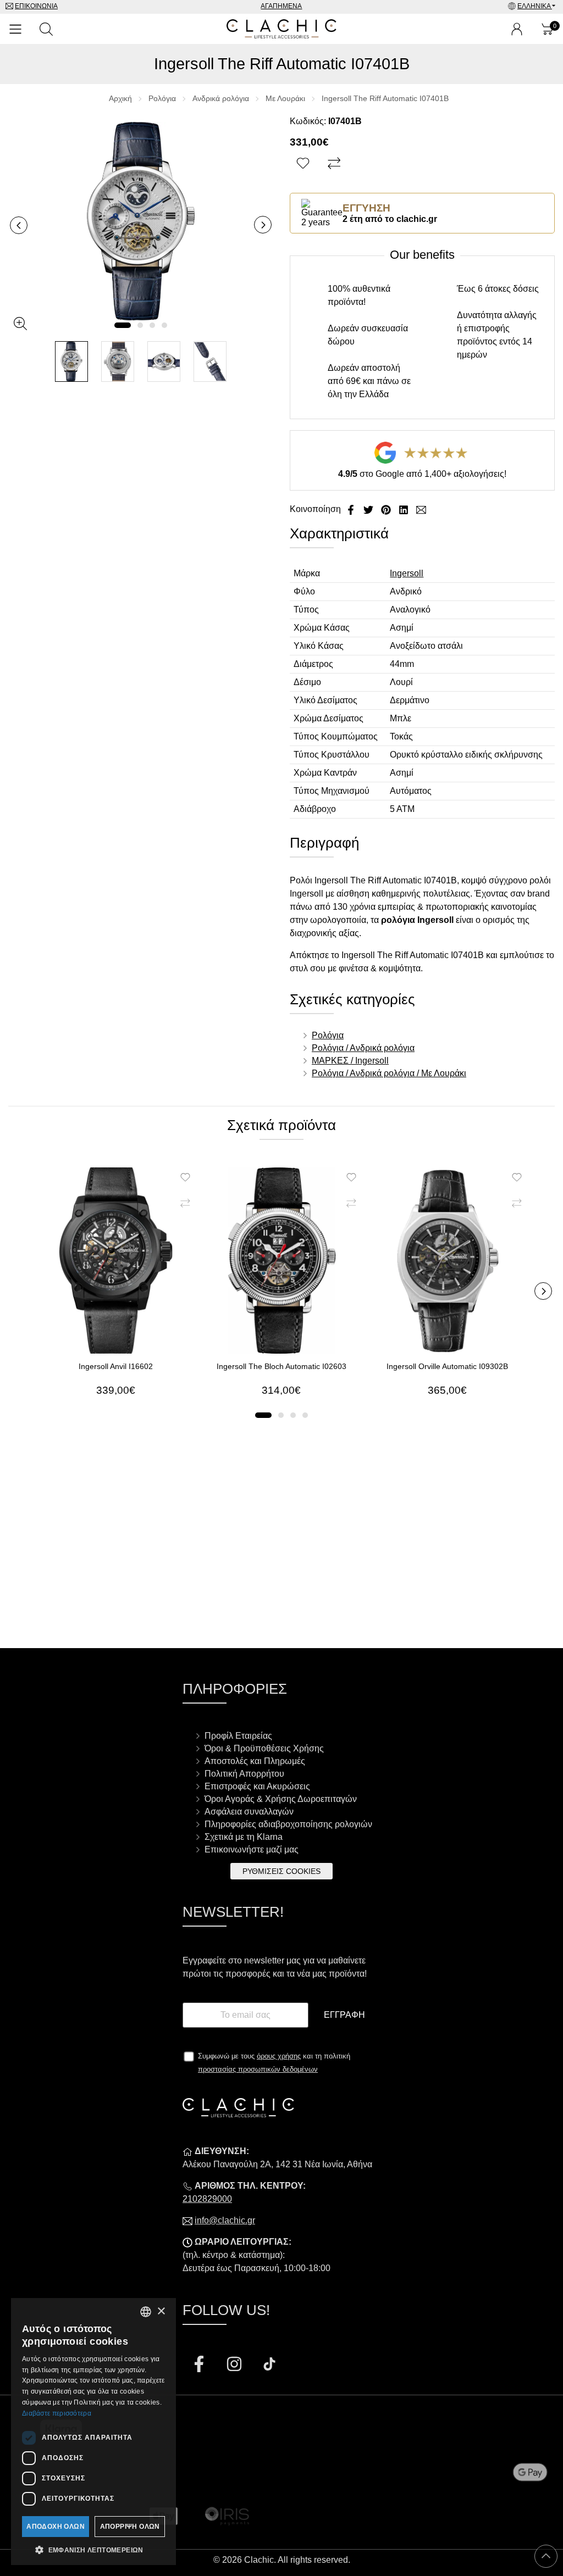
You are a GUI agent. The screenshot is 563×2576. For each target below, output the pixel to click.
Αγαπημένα (281, 6)
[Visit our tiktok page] (269, 2365)
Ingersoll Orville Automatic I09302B (447, 1366)
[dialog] (93, 2432)
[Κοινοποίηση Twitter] (369, 509)
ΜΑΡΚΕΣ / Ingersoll (350, 1061)
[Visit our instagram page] (235, 2365)
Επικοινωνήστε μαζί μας (252, 1849)
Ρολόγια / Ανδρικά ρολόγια (363, 1048)
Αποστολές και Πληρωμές (255, 1761)
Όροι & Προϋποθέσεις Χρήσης (264, 1748)
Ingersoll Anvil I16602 (116, 1366)
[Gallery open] (20, 324)
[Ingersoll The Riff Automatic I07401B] (140, 221)
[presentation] (19, 225)
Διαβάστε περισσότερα (57, 2413)
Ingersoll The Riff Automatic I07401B (385, 98)
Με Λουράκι (285, 98)
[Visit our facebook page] (200, 2365)
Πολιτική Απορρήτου (244, 1774)
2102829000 (207, 2199)
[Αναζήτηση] (46, 29)
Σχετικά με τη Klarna (244, 1837)
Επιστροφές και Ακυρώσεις (257, 1786)
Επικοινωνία (36, 6)
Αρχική (120, 98)
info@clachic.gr (225, 2220)
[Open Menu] (15, 29)
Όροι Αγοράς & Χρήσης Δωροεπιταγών (281, 1799)
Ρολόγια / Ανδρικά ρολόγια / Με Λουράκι (389, 1073)
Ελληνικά (535, 6)
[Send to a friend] (421, 509)
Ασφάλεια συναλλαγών (249, 1812)
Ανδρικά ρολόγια (221, 98)
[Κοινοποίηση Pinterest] (387, 509)
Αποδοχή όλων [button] (56, 2527)
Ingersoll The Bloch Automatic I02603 (281, 1366)
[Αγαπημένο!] (304, 164)
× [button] (161, 2311)
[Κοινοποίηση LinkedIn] (405, 509)
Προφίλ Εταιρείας (238, 1736)
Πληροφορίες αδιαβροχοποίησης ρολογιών (288, 1824)
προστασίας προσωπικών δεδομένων (258, 2069)
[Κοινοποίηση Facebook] (352, 509)
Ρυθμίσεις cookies (281, 1871)
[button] (123, 325)
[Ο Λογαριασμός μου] (517, 29)
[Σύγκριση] (336, 164)
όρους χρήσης (279, 2056)
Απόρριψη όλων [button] (130, 2527)
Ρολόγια (162, 98)
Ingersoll (407, 573)
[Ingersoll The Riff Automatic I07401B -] (71, 362)
